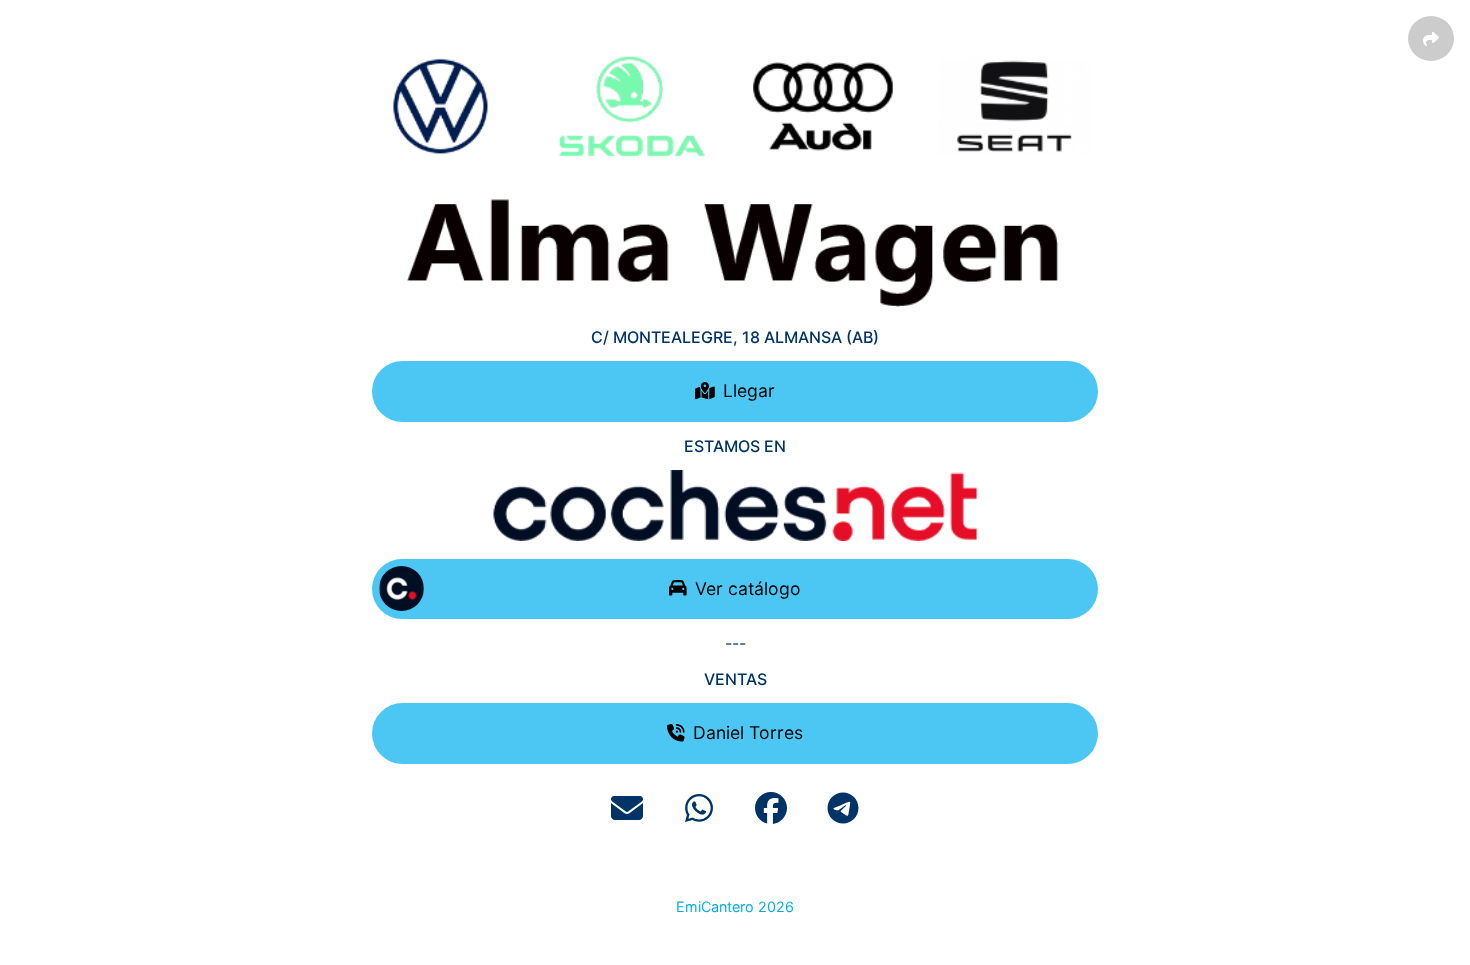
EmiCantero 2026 (735, 906)
